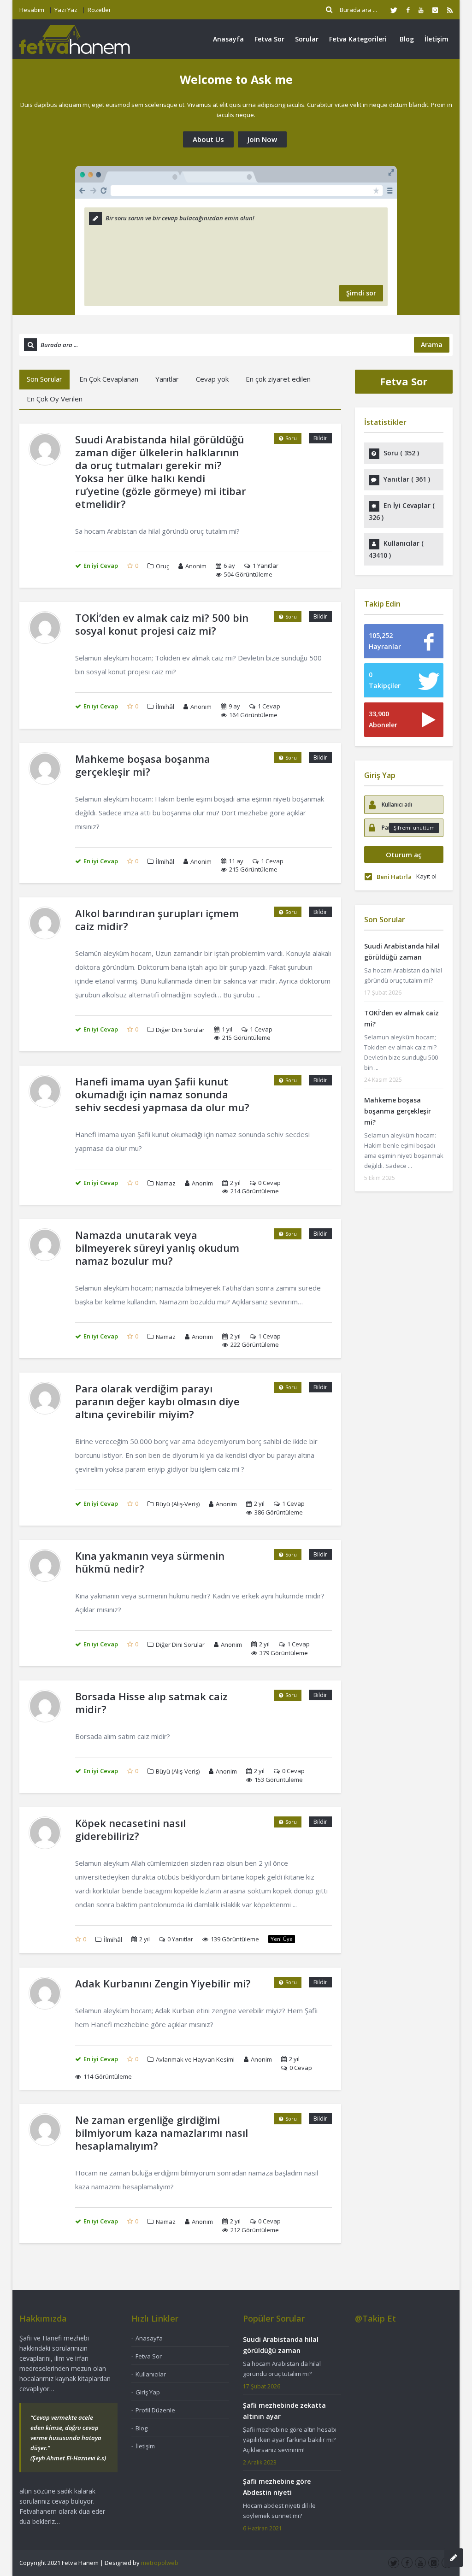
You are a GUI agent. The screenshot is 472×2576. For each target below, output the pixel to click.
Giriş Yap (148, 2392)
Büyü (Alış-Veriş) (178, 1504)
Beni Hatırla (394, 877)
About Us (208, 139)
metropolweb (160, 2563)
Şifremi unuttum (414, 828)
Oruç (162, 566)
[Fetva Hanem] (75, 39)
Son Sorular (44, 379)
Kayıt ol (426, 876)
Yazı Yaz (66, 10)
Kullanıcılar (151, 2374)
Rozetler (99, 10)
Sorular (307, 39)
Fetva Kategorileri (358, 39)
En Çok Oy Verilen (55, 399)
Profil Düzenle (155, 2410)
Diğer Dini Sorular (180, 1030)
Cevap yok (212, 379)
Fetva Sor (269, 39)
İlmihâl (165, 707)
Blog (407, 39)
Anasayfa (228, 39)
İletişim (437, 39)
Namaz (166, 1183)
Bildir (320, 438)
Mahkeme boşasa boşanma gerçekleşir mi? (398, 1111)
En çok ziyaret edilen (278, 379)
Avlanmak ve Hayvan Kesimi (195, 2059)
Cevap (269, 706)
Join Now (262, 139)
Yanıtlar (167, 379)
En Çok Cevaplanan (109, 379)
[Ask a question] (454, 2558)
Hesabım (32, 10)
